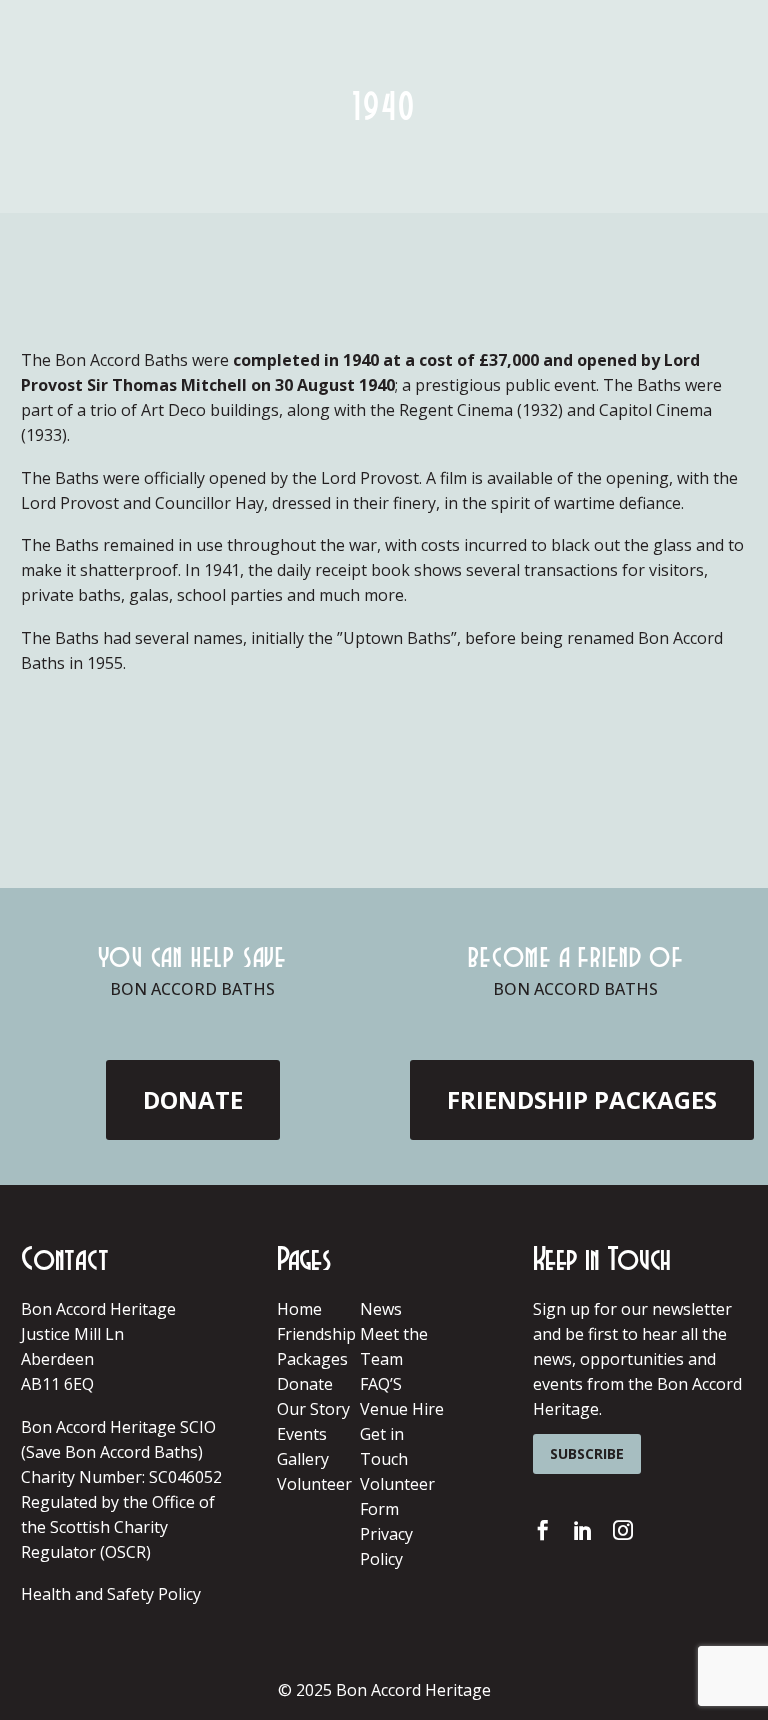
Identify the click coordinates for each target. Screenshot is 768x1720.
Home (299, 1309)
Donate (305, 1384)
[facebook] (543, 1530)
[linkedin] (583, 1530)
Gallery (303, 1459)
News (381, 1309)
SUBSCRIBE (587, 1453)
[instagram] (623, 1530)
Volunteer (314, 1484)
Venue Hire (402, 1409)
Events (302, 1434)
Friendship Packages (582, 1099)
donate (193, 1099)
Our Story (313, 1409)
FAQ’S (381, 1384)
